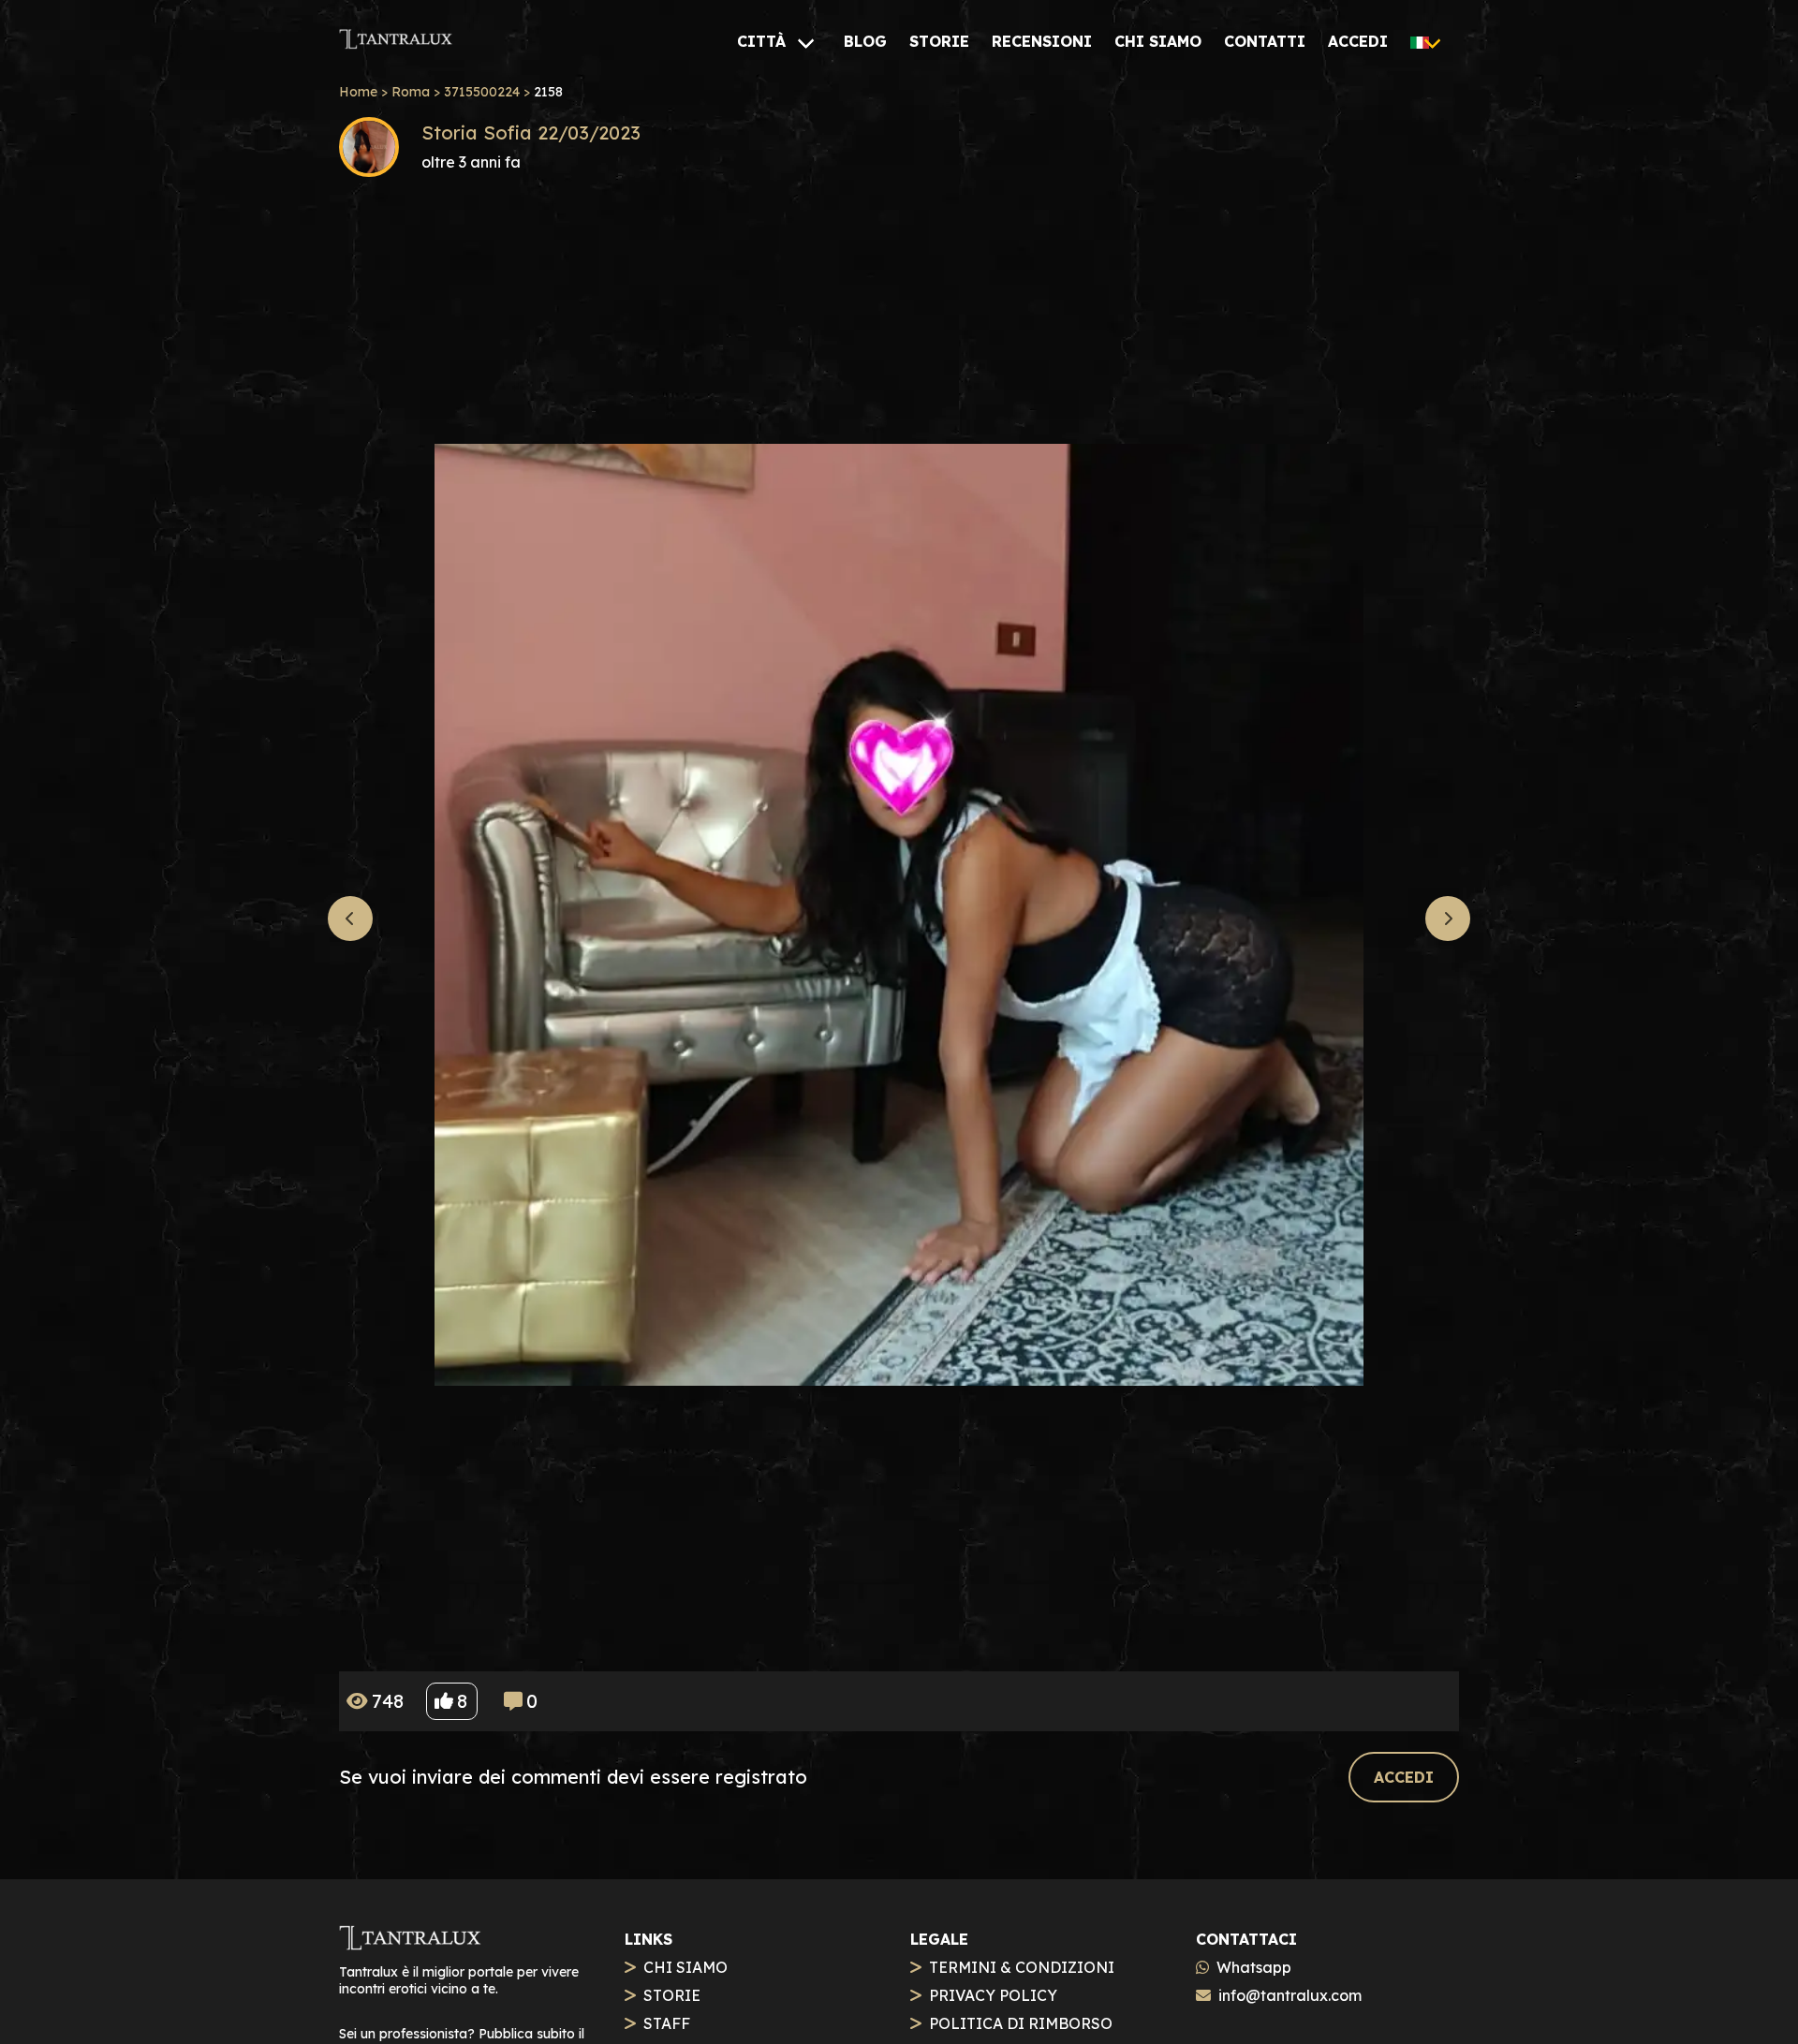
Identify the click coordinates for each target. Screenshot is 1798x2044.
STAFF (667, 2023)
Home (358, 92)
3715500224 (482, 92)
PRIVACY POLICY (993, 1995)
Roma (411, 92)
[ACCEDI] (1404, 1756)
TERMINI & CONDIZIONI (1022, 1967)
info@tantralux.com (1290, 1995)
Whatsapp (1254, 1967)
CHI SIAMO (685, 1967)
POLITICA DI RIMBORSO (1021, 2023)
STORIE (672, 1995)
